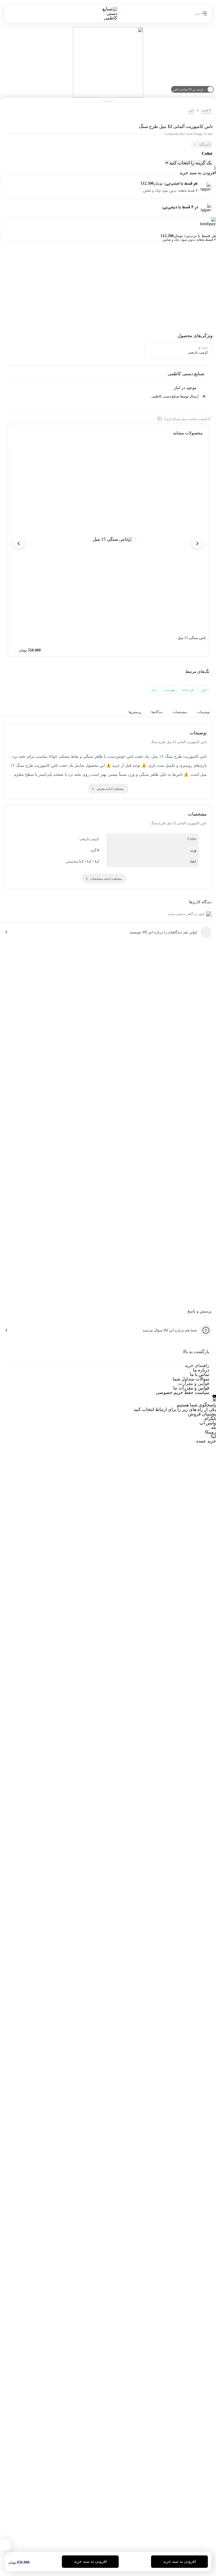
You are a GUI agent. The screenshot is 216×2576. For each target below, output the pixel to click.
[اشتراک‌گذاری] (20, 110)
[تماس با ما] (214, 1398)
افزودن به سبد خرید (198, 173)
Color (207, 154)
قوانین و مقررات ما (191, 1388)
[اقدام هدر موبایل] (15, 14)
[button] (197, 544)
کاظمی (206, 110)
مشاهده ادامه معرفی (110, 789)
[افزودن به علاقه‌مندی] (9, 110)
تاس (191, 110)
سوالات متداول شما (191, 1379)
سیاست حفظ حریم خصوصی (183, 1392)
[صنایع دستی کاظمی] (108, 14)
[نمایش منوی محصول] (6, 2545)
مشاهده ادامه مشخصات (106, 879)
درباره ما (201, 1370)
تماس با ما (200, 1374)
